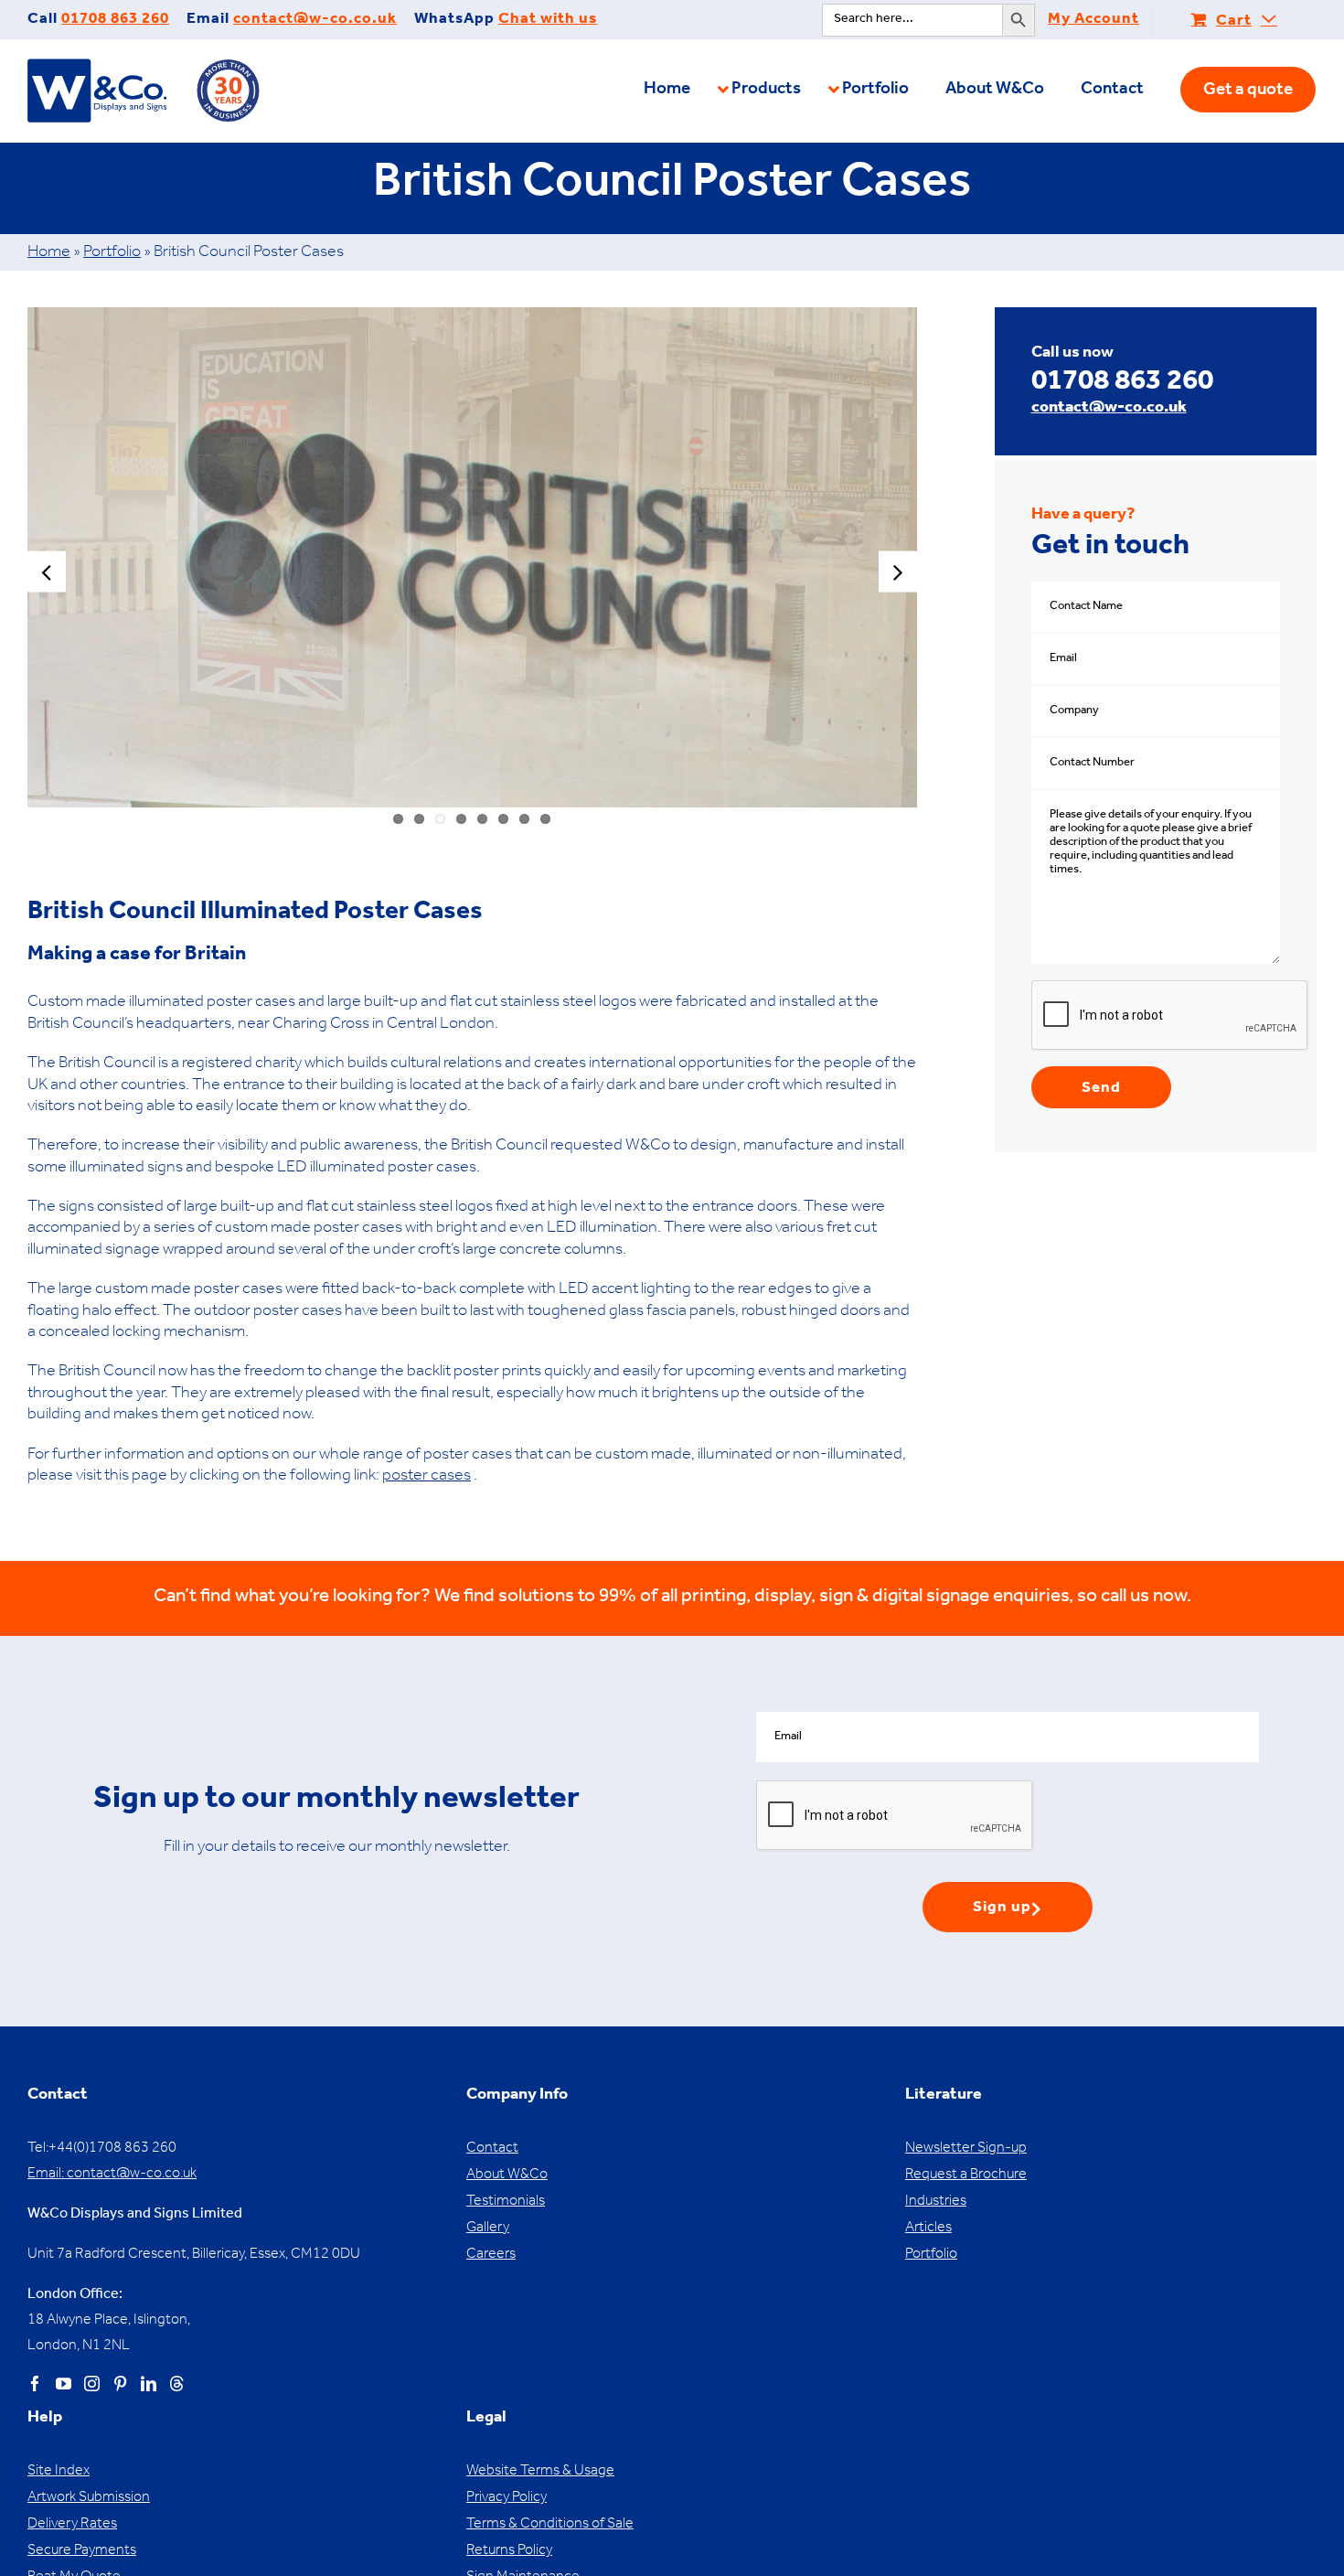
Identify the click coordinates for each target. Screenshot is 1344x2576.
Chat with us (548, 21)
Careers (491, 2255)
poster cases (427, 1477)
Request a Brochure (966, 2175)
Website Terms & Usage (540, 2472)
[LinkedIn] (149, 2384)
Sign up (1002, 1909)
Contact (492, 2149)
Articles (928, 2229)
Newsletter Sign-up (966, 2149)
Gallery (488, 2229)
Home (49, 253)
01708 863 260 (115, 21)
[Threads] (177, 2384)
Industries (936, 2202)
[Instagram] (92, 2384)
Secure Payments (82, 2551)
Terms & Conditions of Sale (550, 2525)
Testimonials (506, 2202)
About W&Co (507, 2175)
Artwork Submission (89, 2498)
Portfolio (112, 253)
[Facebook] (35, 2384)
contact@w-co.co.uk (315, 21)
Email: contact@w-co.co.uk (112, 2175)
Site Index (59, 2472)
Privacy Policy (507, 2498)
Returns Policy (509, 2551)
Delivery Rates (72, 2525)
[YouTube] (64, 2384)
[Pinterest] (120, 2384)
